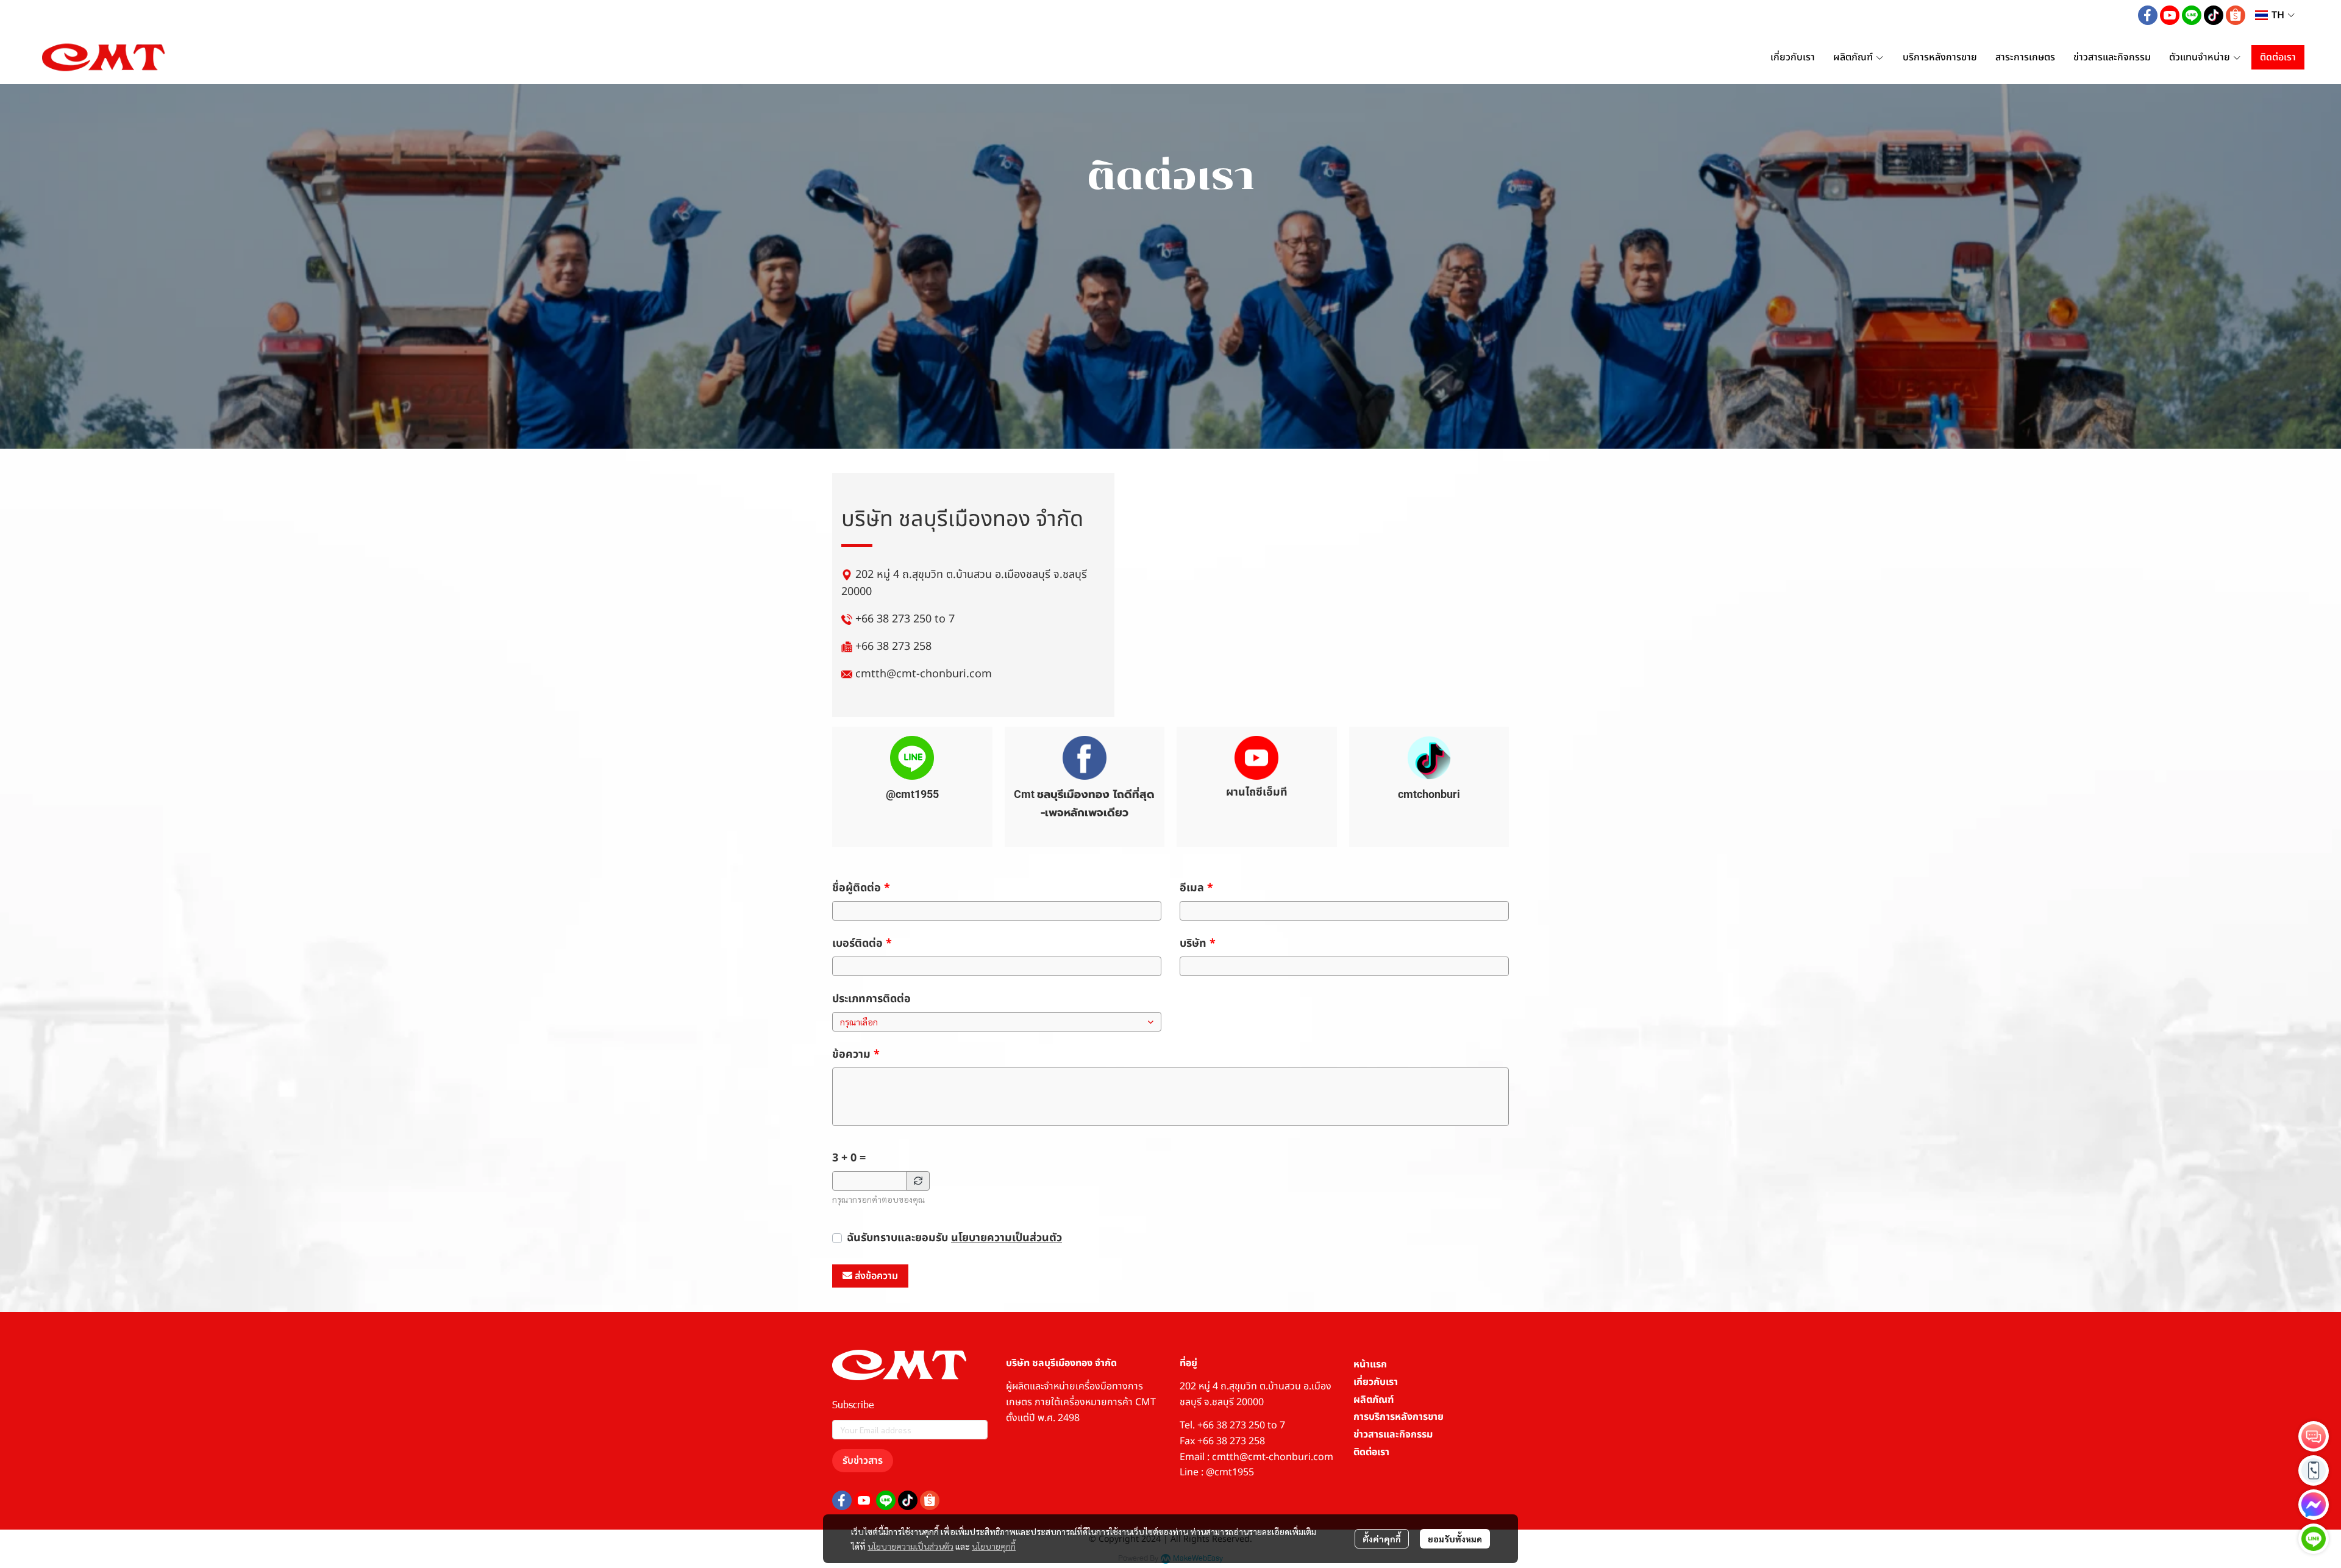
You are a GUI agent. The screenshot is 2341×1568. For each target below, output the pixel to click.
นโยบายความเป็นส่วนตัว (1007, 1238)
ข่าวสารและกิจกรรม (1393, 1434)
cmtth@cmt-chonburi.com (924, 674)
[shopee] (2236, 15)
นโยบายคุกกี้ (994, 1546)
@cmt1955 (912, 794)
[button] (2275, 15)
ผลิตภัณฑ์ (1374, 1400)
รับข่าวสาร (863, 1461)
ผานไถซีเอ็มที (1257, 792)
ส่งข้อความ (876, 1276)
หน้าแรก (1370, 1364)
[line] (2192, 15)
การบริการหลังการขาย (1399, 1417)
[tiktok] (2214, 15)
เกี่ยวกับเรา (1376, 1382)
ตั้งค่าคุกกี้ (1382, 1539)
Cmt (1025, 794)
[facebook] (2148, 15)
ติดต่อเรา (1371, 1452)
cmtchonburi (1429, 794)
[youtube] (2170, 15)
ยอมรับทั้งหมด (1455, 1539)
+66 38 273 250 (893, 619)
